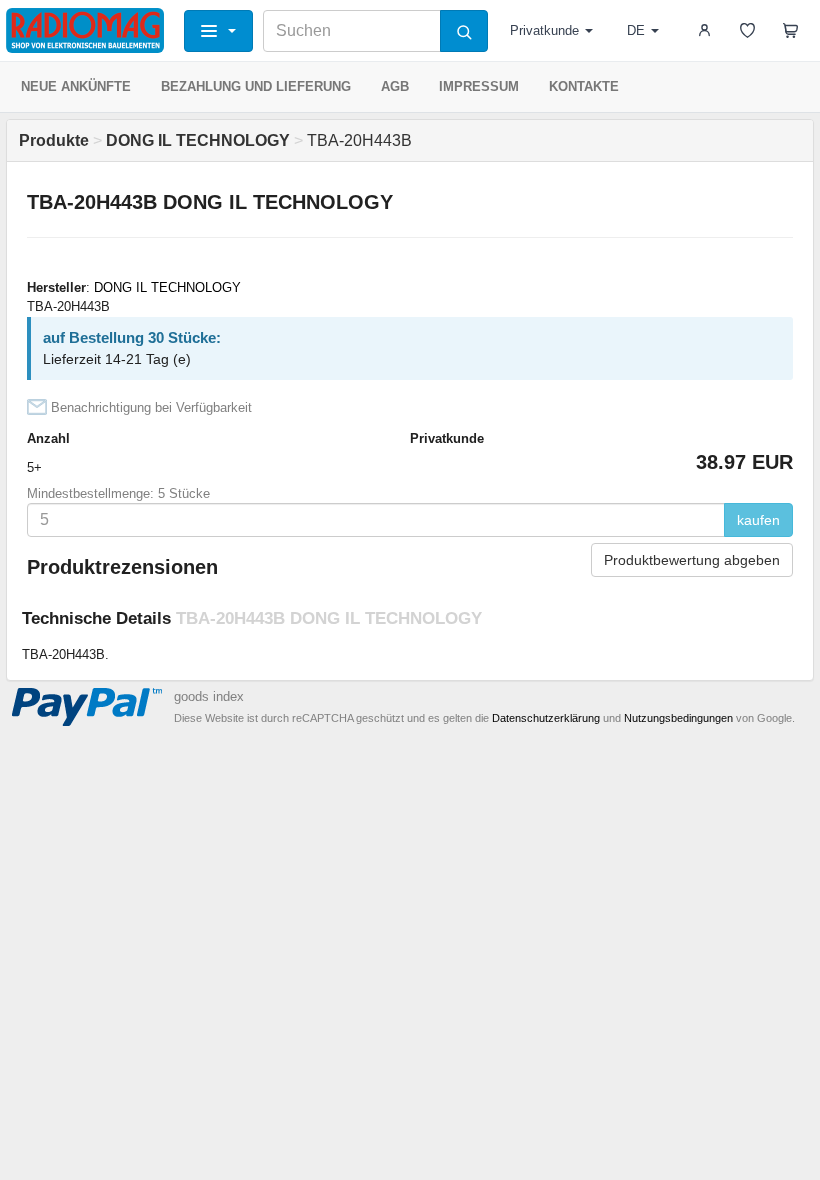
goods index (209, 696)
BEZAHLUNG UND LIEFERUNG (256, 86)
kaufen (758, 520)
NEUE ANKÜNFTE (76, 86)
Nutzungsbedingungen (678, 718)
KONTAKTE (584, 86)
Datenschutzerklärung (546, 718)
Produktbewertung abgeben (692, 560)
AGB (395, 86)
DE (636, 30)
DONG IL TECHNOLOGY (167, 287)
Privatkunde (544, 30)
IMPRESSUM (479, 86)
